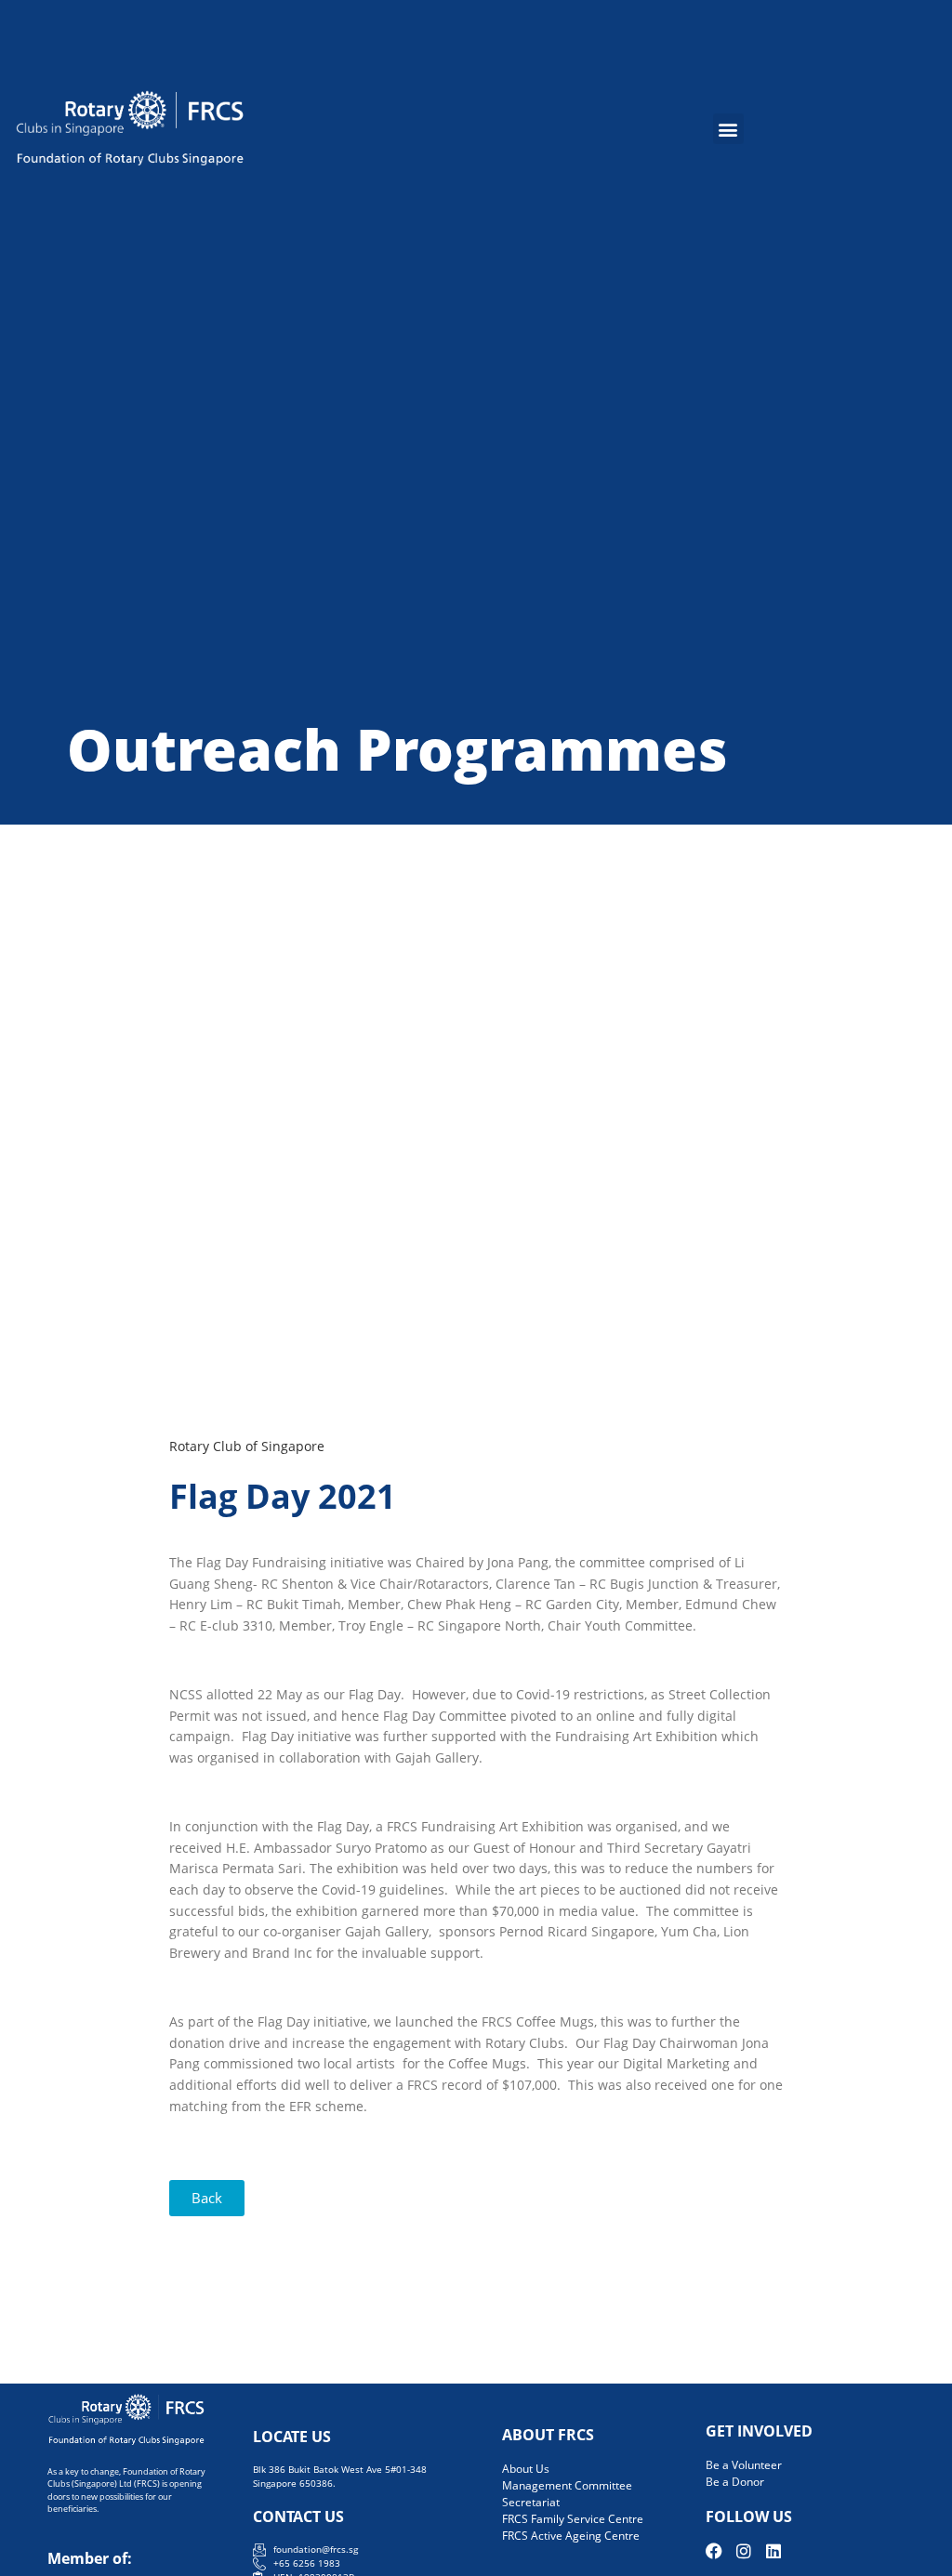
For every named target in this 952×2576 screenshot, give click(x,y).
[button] (728, 129)
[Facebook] (714, 2551)
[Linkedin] (773, 2551)
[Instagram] (744, 2551)
